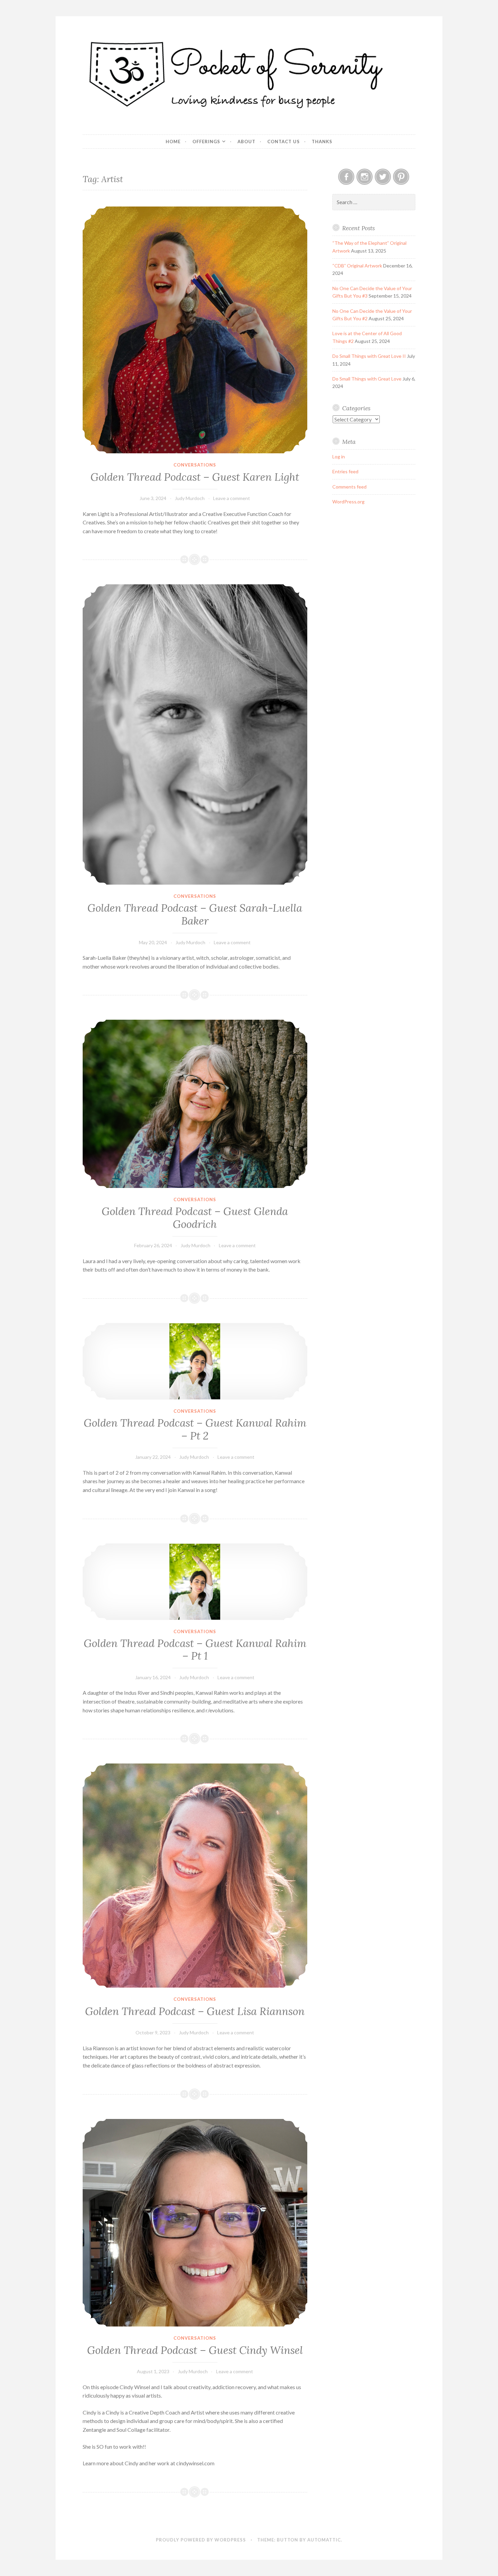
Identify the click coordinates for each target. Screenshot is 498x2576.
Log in (339, 457)
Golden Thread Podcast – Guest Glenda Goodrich (195, 1218)
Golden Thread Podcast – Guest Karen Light (195, 477)
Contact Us (284, 142)
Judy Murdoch (190, 498)
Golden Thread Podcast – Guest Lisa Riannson (195, 2011)
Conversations (195, 465)
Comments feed (349, 487)
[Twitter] (383, 177)
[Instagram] (365, 177)
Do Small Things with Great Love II (369, 356)
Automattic (324, 2540)
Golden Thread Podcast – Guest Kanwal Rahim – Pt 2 (195, 1429)
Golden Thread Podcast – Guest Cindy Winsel (195, 2350)
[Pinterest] (401, 177)
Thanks (322, 142)
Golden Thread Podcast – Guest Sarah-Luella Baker (195, 914)
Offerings (206, 142)
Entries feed (345, 471)
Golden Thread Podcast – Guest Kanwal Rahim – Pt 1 (195, 1650)
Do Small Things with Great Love (367, 379)
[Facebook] (346, 177)
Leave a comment (232, 498)
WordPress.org (348, 502)
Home (173, 142)
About (246, 142)
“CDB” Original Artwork (357, 266)
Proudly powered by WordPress (201, 2540)
